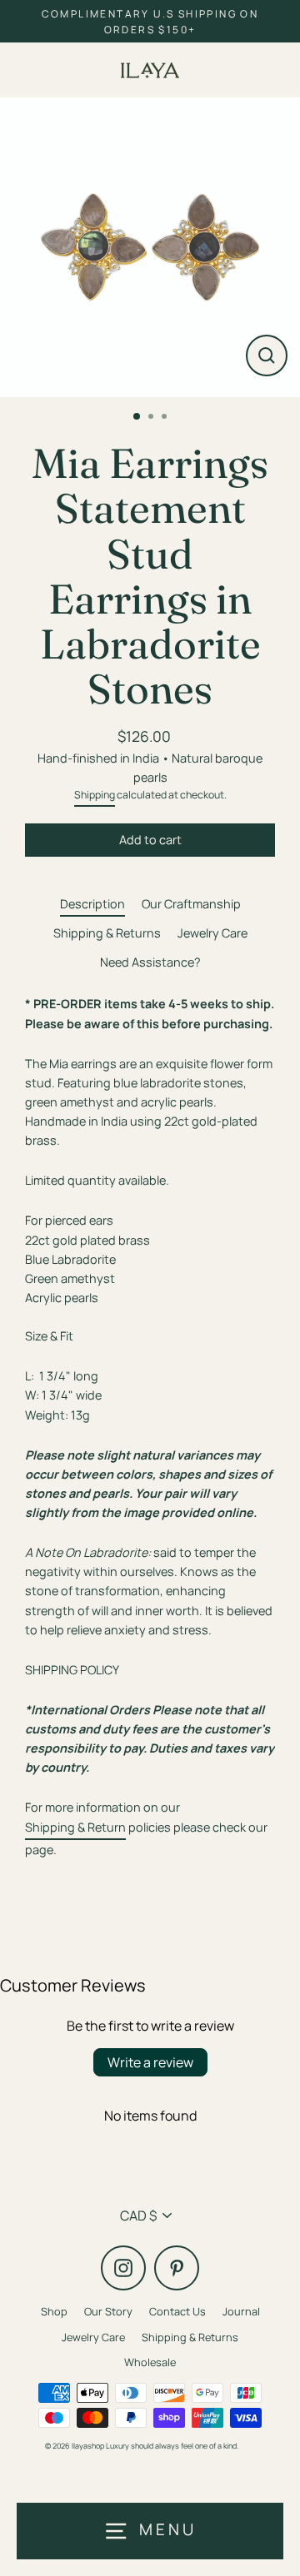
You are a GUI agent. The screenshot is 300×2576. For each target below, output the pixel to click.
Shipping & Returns (107, 933)
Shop (54, 2311)
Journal (241, 2311)
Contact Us (177, 2311)
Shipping (95, 795)
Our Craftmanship (191, 904)
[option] (150, 247)
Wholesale (150, 2362)
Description (92, 904)
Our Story (108, 2311)
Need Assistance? (150, 962)
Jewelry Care (212, 933)
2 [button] (152, 418)
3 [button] (166, 418)
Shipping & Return (75, 1827)
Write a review (150, 2062)
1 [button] (137, 417)
